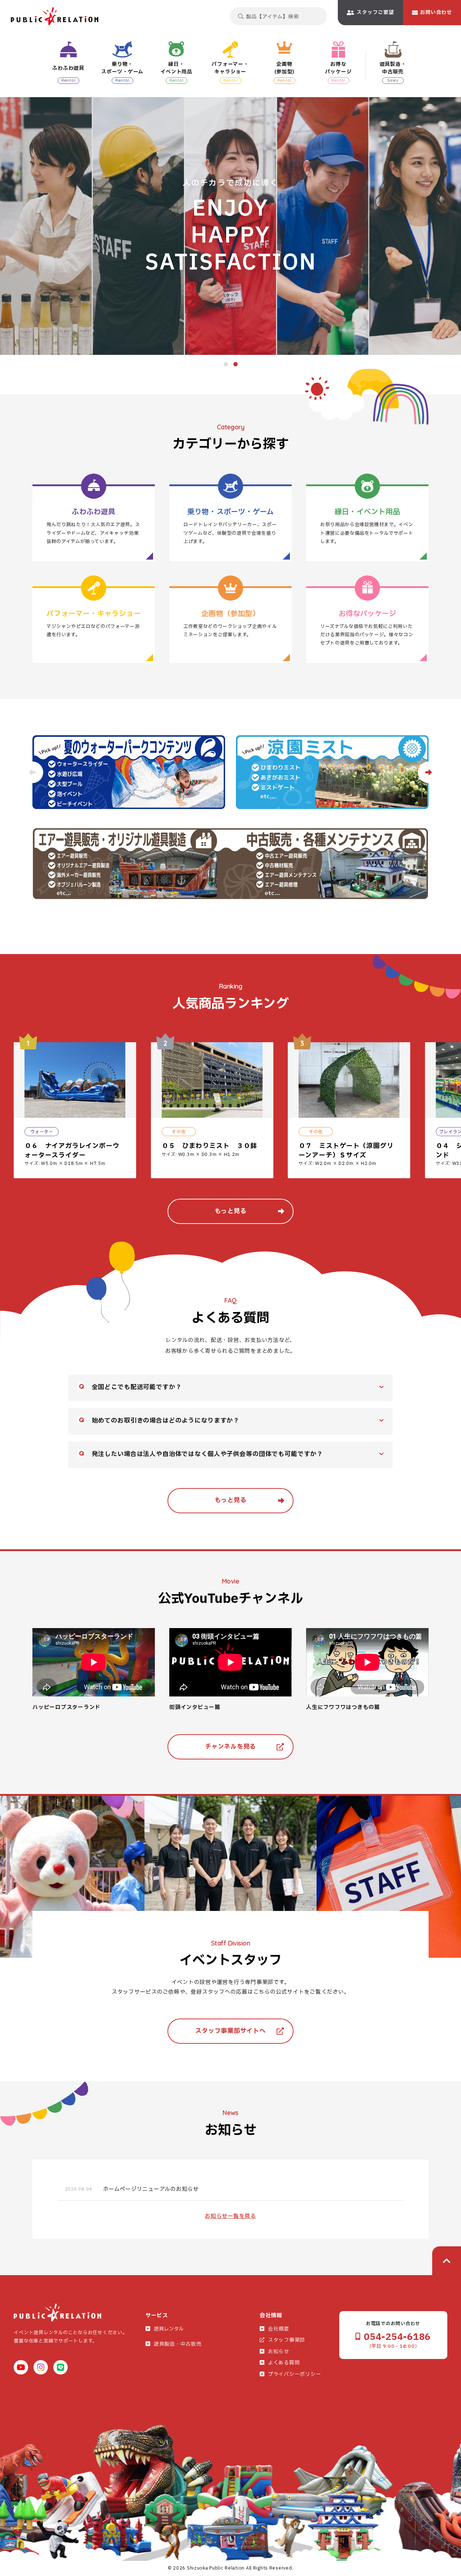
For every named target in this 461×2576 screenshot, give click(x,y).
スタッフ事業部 (287, 2340)
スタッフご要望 (375, 12)
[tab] (226, 364)
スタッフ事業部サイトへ (230, 2031)
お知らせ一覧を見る (230, 2216)
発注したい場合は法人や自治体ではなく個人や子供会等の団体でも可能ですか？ (208, 1454)
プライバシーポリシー (295, 2374)
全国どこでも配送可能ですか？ (137, 1387)
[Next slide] (429, 772)
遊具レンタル (169, 2329)
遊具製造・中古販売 (178, 2344)
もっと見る (231, 1211)
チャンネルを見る (230, 1747)
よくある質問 (284, 2363)
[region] (237, 1113)
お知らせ (279, 2352)
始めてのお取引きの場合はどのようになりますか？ (166, 1421)
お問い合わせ (436, 12)
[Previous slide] (32, 772)
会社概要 (279, 2329)
